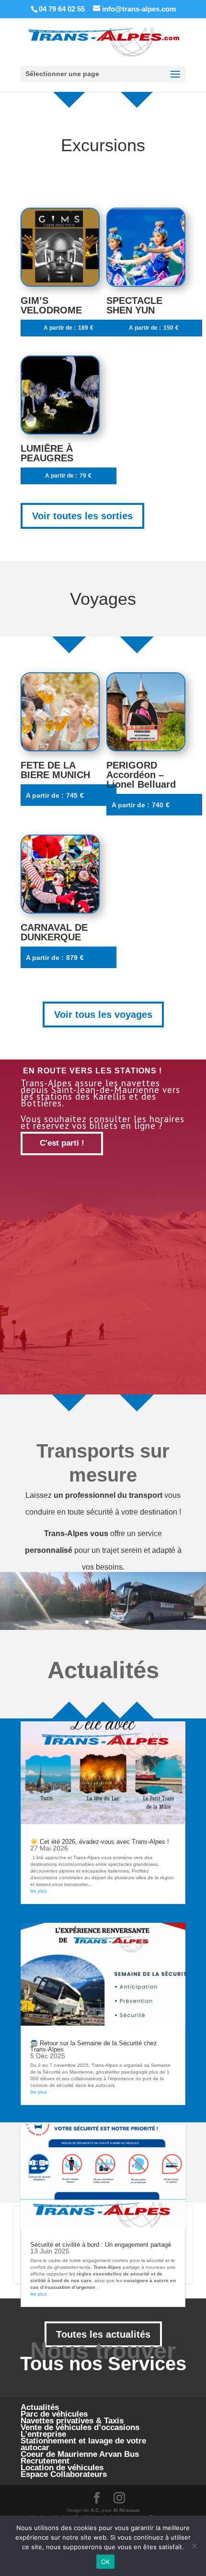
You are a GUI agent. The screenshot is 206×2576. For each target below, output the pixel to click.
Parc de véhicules (54, 2414)
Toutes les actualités (103, 2334)
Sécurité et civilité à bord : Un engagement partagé (101, 2245)
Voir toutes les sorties (82, 516)
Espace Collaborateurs (64, 2474)
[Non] (194, 2546)
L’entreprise (43, 2434)
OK (106, 2562)
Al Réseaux (126, 2510)
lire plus (39, 1891)
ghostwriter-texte (72, 2267)
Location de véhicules (62, 2468)
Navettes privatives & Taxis (72, 2421)
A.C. (95, 2510)
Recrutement (45, 2461)
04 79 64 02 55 (62, 9)
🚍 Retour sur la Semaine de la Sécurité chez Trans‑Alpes (94, 2046)
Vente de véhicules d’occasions (80, 2427)
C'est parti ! (62, 1143)
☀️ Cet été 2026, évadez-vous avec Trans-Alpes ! (100, 1842)
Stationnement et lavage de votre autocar (83, 2444)
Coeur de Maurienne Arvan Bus (80, 2454)
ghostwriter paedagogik (122, 2072)
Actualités (40, 2407)
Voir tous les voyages (103, 1015)
